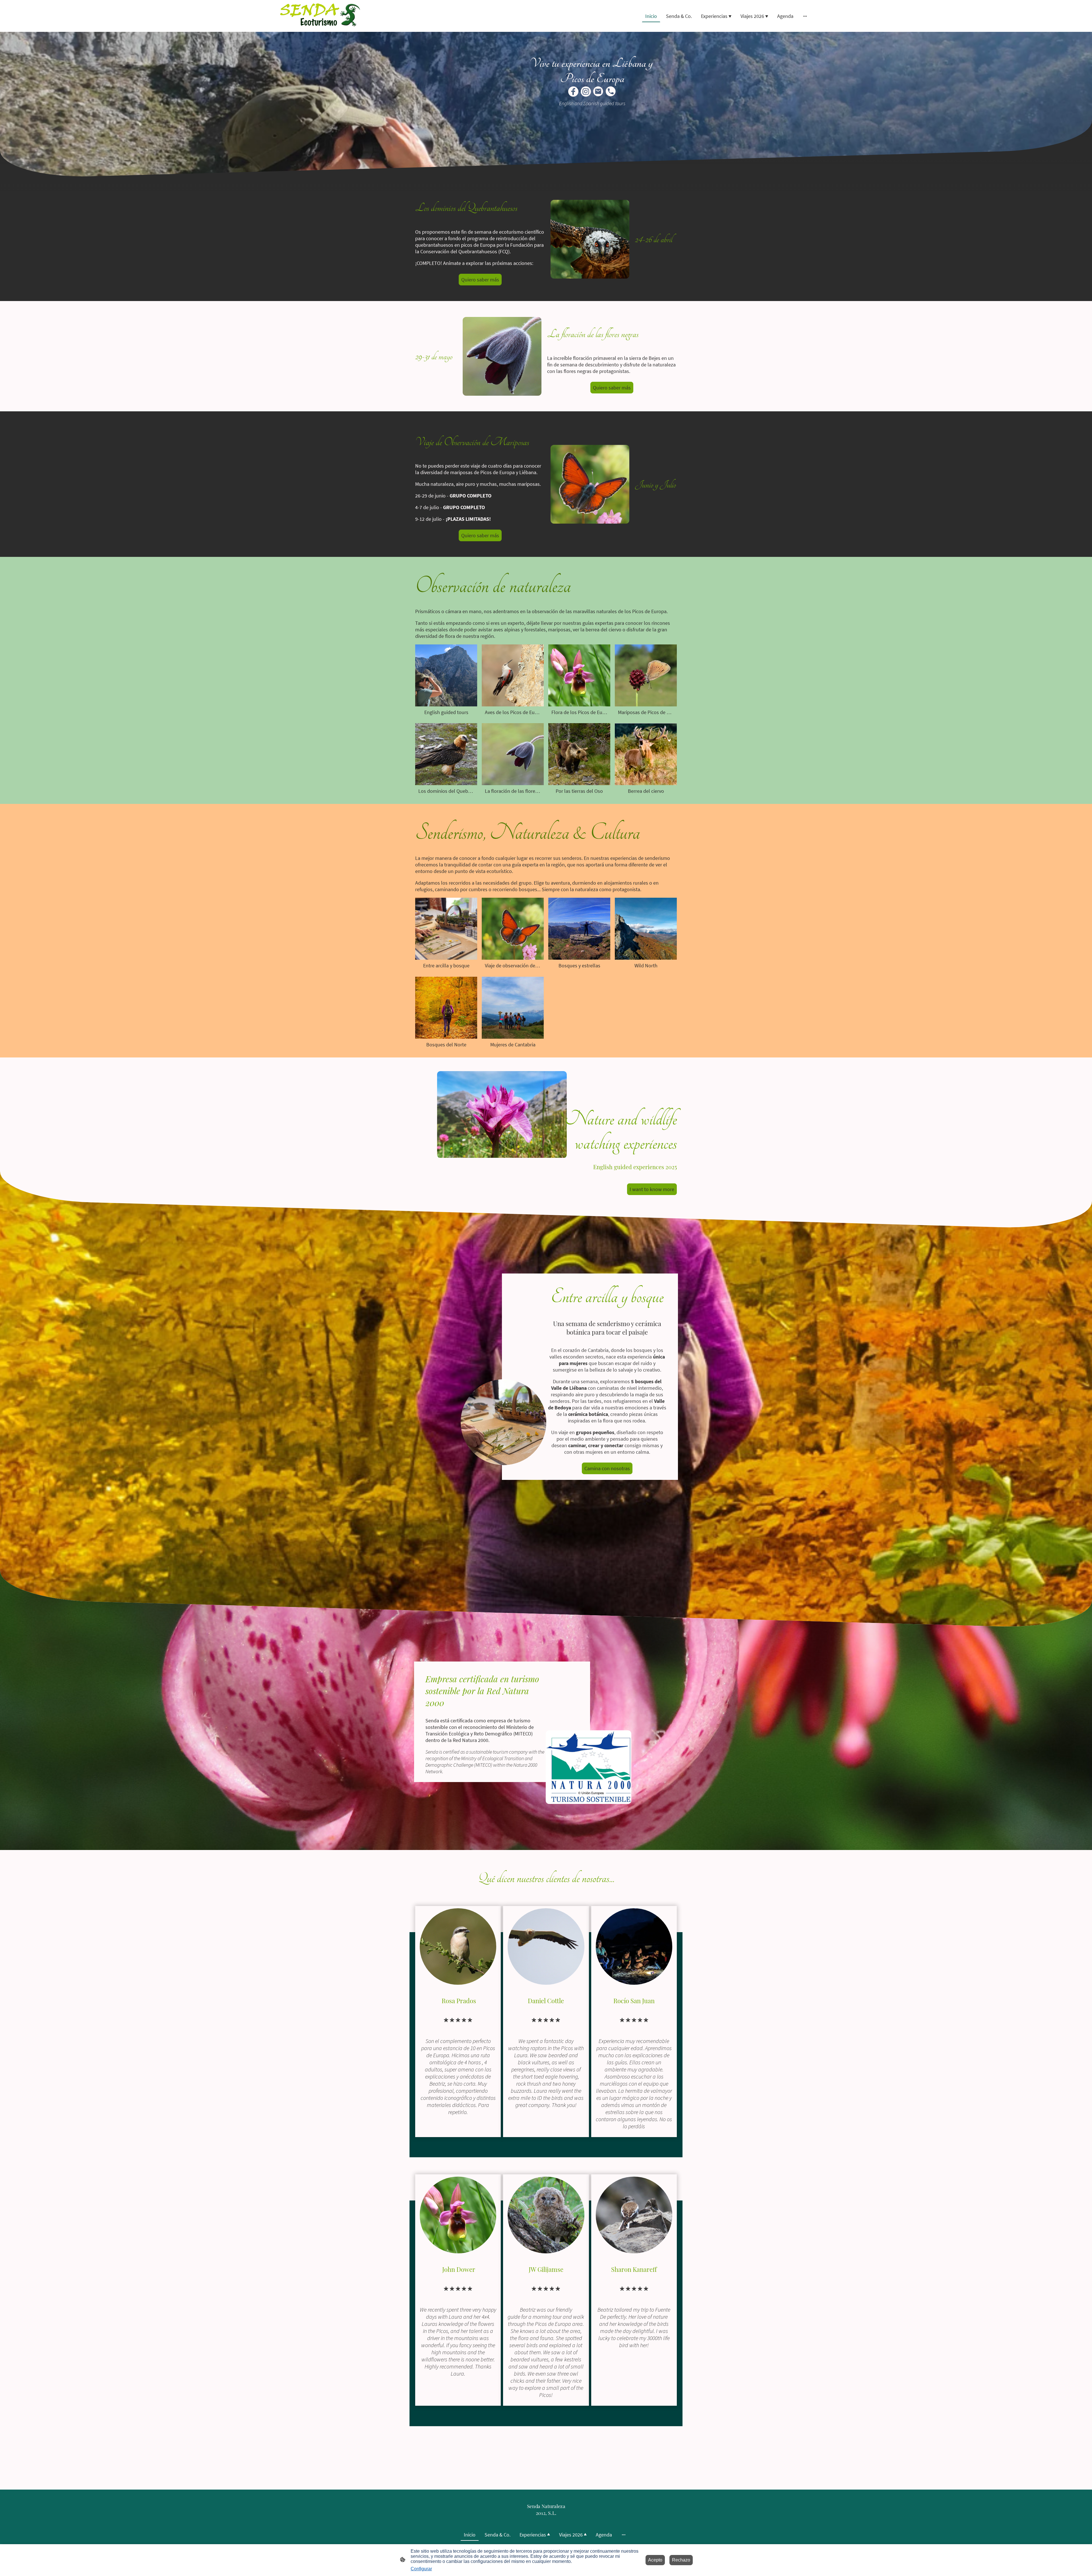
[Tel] (611, 92)
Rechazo (681, 2560)
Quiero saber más (480, 280)
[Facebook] (573, 92)
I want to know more (652, 1189)
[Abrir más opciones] (805, 16)
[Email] (598, 92)
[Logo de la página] (322, 16)
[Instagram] (586, 92)
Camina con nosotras (607, 1468)
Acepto (655, 2560)
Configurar (421, 2569)
